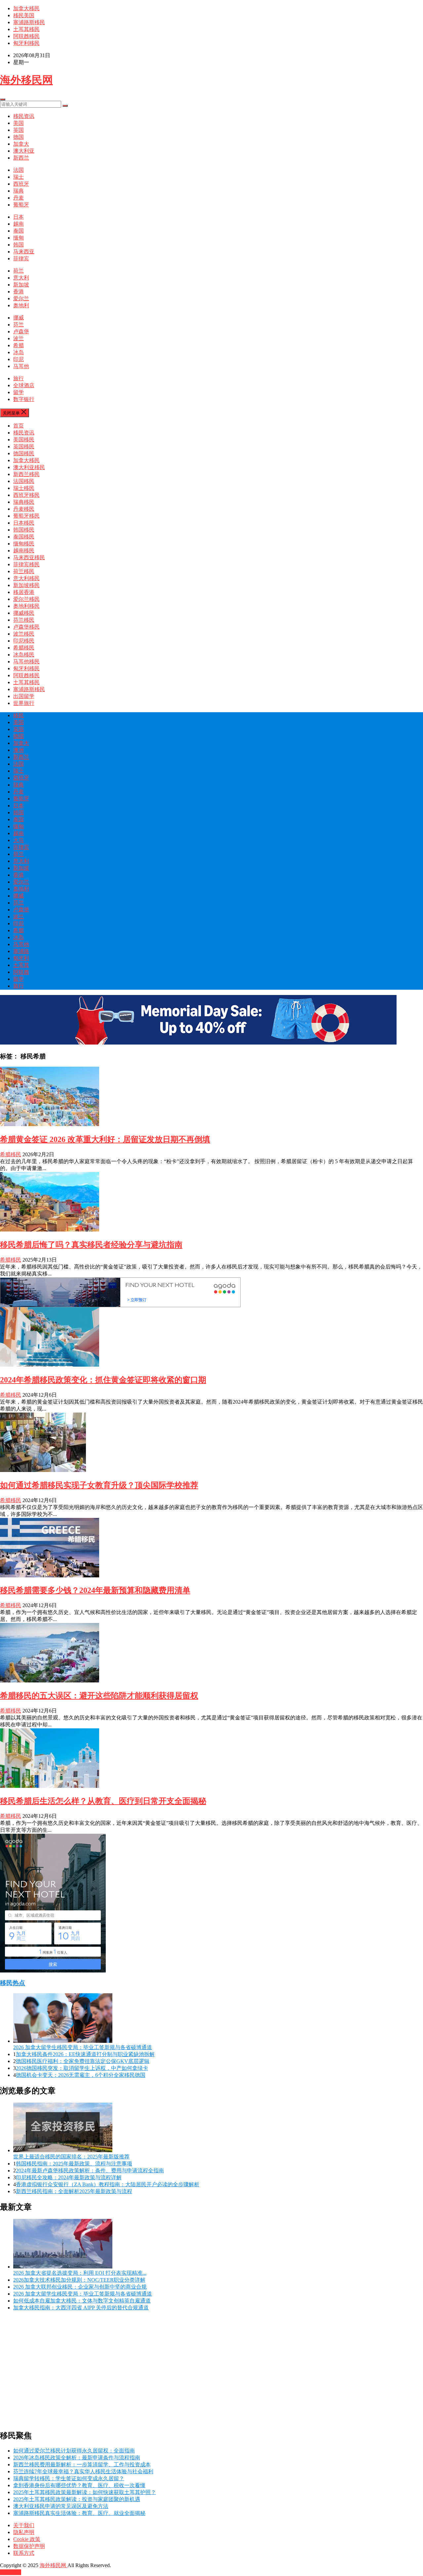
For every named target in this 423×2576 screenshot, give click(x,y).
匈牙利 (21, 958)
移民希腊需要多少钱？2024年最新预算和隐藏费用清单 (95, 1590)
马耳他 (21, 366)
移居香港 (24, 592)
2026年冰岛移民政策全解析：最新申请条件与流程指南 (77, 2458)
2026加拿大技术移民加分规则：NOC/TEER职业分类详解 (79, 2280)
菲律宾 (21, 258)
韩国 (19, 245)
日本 (19, 217)
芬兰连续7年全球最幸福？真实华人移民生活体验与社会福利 (83, 2471)
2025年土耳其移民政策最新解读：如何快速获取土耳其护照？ (85, 2492)
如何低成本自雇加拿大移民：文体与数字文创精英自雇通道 (82, 2301)
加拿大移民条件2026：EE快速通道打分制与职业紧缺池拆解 (85, 2054)
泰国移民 (24, 537)
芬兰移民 (24, 620)
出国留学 (24, 696)
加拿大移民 (26, 8)
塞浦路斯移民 (29, 22)
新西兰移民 (26, 474)
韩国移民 (24, 530)
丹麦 (19, 198)
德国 (19, 137)
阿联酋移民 (26, 36)
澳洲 (19, 750)
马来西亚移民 (29, 557)
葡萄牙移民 (26, 516)
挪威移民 (24, 613)
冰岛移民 (24, 655)
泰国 (19, 231)
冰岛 (19, 352)
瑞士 (19, 177)
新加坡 (21, 285)
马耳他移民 (26, 662)
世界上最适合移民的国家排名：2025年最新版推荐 (71, 2157)
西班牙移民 (26, 495)
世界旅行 (24, 703)
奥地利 (21, 305)
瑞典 (19, 191)
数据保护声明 (29, 2546)
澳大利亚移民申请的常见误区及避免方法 (61, 2506)
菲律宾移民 (26, 564)
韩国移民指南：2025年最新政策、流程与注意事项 (74, 2164)
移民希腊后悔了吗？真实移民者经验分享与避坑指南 (91, 1245)
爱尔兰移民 (26, 599)
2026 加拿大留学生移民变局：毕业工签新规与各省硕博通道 (83, 2047)
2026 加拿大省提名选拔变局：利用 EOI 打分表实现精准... (80, 2273)
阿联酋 (21, 972)
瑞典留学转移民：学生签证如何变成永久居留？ (69, 2478)
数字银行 (24, 399)
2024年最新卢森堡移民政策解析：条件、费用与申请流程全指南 (90, 2171)
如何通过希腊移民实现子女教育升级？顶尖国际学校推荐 (99, 1485)
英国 (19, 130)
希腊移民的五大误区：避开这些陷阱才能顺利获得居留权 (99, 1696)
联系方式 (24, 2553)
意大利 (21, 278)
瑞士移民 (24, 488)
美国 (19, 123)
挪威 (19, 318)
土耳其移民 (26, 29)
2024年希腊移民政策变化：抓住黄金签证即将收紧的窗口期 (103, 1380)
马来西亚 (24, 252)
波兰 (19, 338)
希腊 (19, 345)
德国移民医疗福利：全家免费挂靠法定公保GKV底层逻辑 (83, 2061)
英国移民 (24, 446)
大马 (19, 840)
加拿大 (21, 144)
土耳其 (21, 965)
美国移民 (24, 440)
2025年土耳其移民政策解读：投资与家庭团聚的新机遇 (77, 2499)
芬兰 (19, 325)
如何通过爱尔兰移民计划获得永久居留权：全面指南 (74, 2451)
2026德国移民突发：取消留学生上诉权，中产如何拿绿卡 (82, 2068)
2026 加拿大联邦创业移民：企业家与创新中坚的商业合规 (80, 2287)
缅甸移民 (24, 544)
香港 (19, 292)
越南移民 (24, 551)
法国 (19, 170)
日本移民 (24, 523)
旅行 (19, 378)
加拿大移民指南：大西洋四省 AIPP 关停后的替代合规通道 (81, 2308)
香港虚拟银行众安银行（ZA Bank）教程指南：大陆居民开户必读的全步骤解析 (108, 2184)
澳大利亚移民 (29, 467)
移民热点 (13, 1983)
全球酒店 (24, 385)
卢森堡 (21, 331)
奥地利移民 (26, 606)
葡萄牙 (21, 205)
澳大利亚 (24, 151)
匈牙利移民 (26, 43)
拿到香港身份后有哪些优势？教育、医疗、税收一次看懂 (79, 2485)
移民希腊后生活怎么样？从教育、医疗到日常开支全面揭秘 (103, 1801)
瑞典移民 (24, 502)
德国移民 (24, 453)
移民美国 (24, 15)
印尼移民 (24, 641)
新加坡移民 (26, 585)
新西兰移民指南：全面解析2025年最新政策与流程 (74, 2191)
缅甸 (19, 238)
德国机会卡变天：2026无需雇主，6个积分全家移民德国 (81, 2075)
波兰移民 (24, 634)
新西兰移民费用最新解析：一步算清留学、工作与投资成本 (82, 2465)
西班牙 (21, 184)
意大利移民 (26, 578)
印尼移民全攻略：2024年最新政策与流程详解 (69, 2177)
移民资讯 (24, 116)
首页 (19, 426)
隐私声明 (24, 2532)
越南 (19, 224)
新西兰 (21, 158)
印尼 (19, 359)
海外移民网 (26, 80)
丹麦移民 (24, 509)
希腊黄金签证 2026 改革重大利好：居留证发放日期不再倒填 (105, 1139)
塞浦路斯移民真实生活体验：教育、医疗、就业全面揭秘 (79, 2513)
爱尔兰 (21, 298)
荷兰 (19, 271)
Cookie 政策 (27, 2539)
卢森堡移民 (26, 627)
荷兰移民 (24, 571)
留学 (19, 392)
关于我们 (24, 2525)
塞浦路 (21, 951)
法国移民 (24, 481)
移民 (19, 715)
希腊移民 (24, 648)
